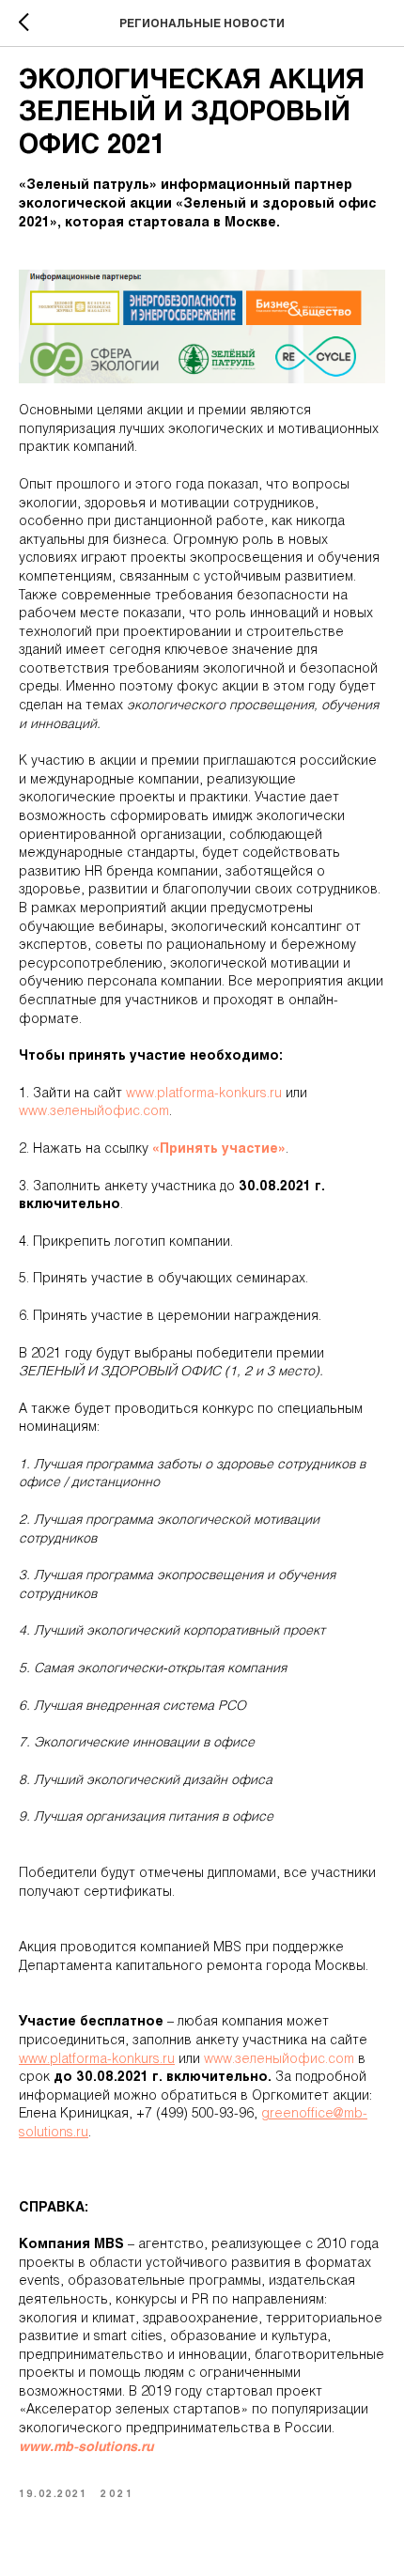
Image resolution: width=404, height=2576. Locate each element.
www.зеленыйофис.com (94, 1112)
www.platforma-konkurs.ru (204, 1094)
